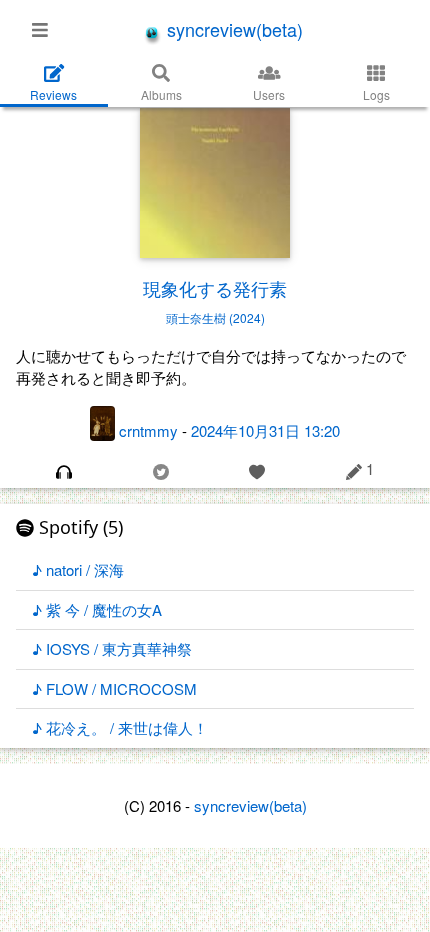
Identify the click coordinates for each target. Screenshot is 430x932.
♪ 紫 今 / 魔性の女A (97, 609)
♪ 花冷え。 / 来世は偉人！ (120, 727)
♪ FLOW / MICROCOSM (114, 688)
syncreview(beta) (232, 29)
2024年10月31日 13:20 (265, 429)
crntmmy (148, 429)
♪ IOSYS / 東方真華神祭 (112, 648)
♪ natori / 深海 (78, 569)
